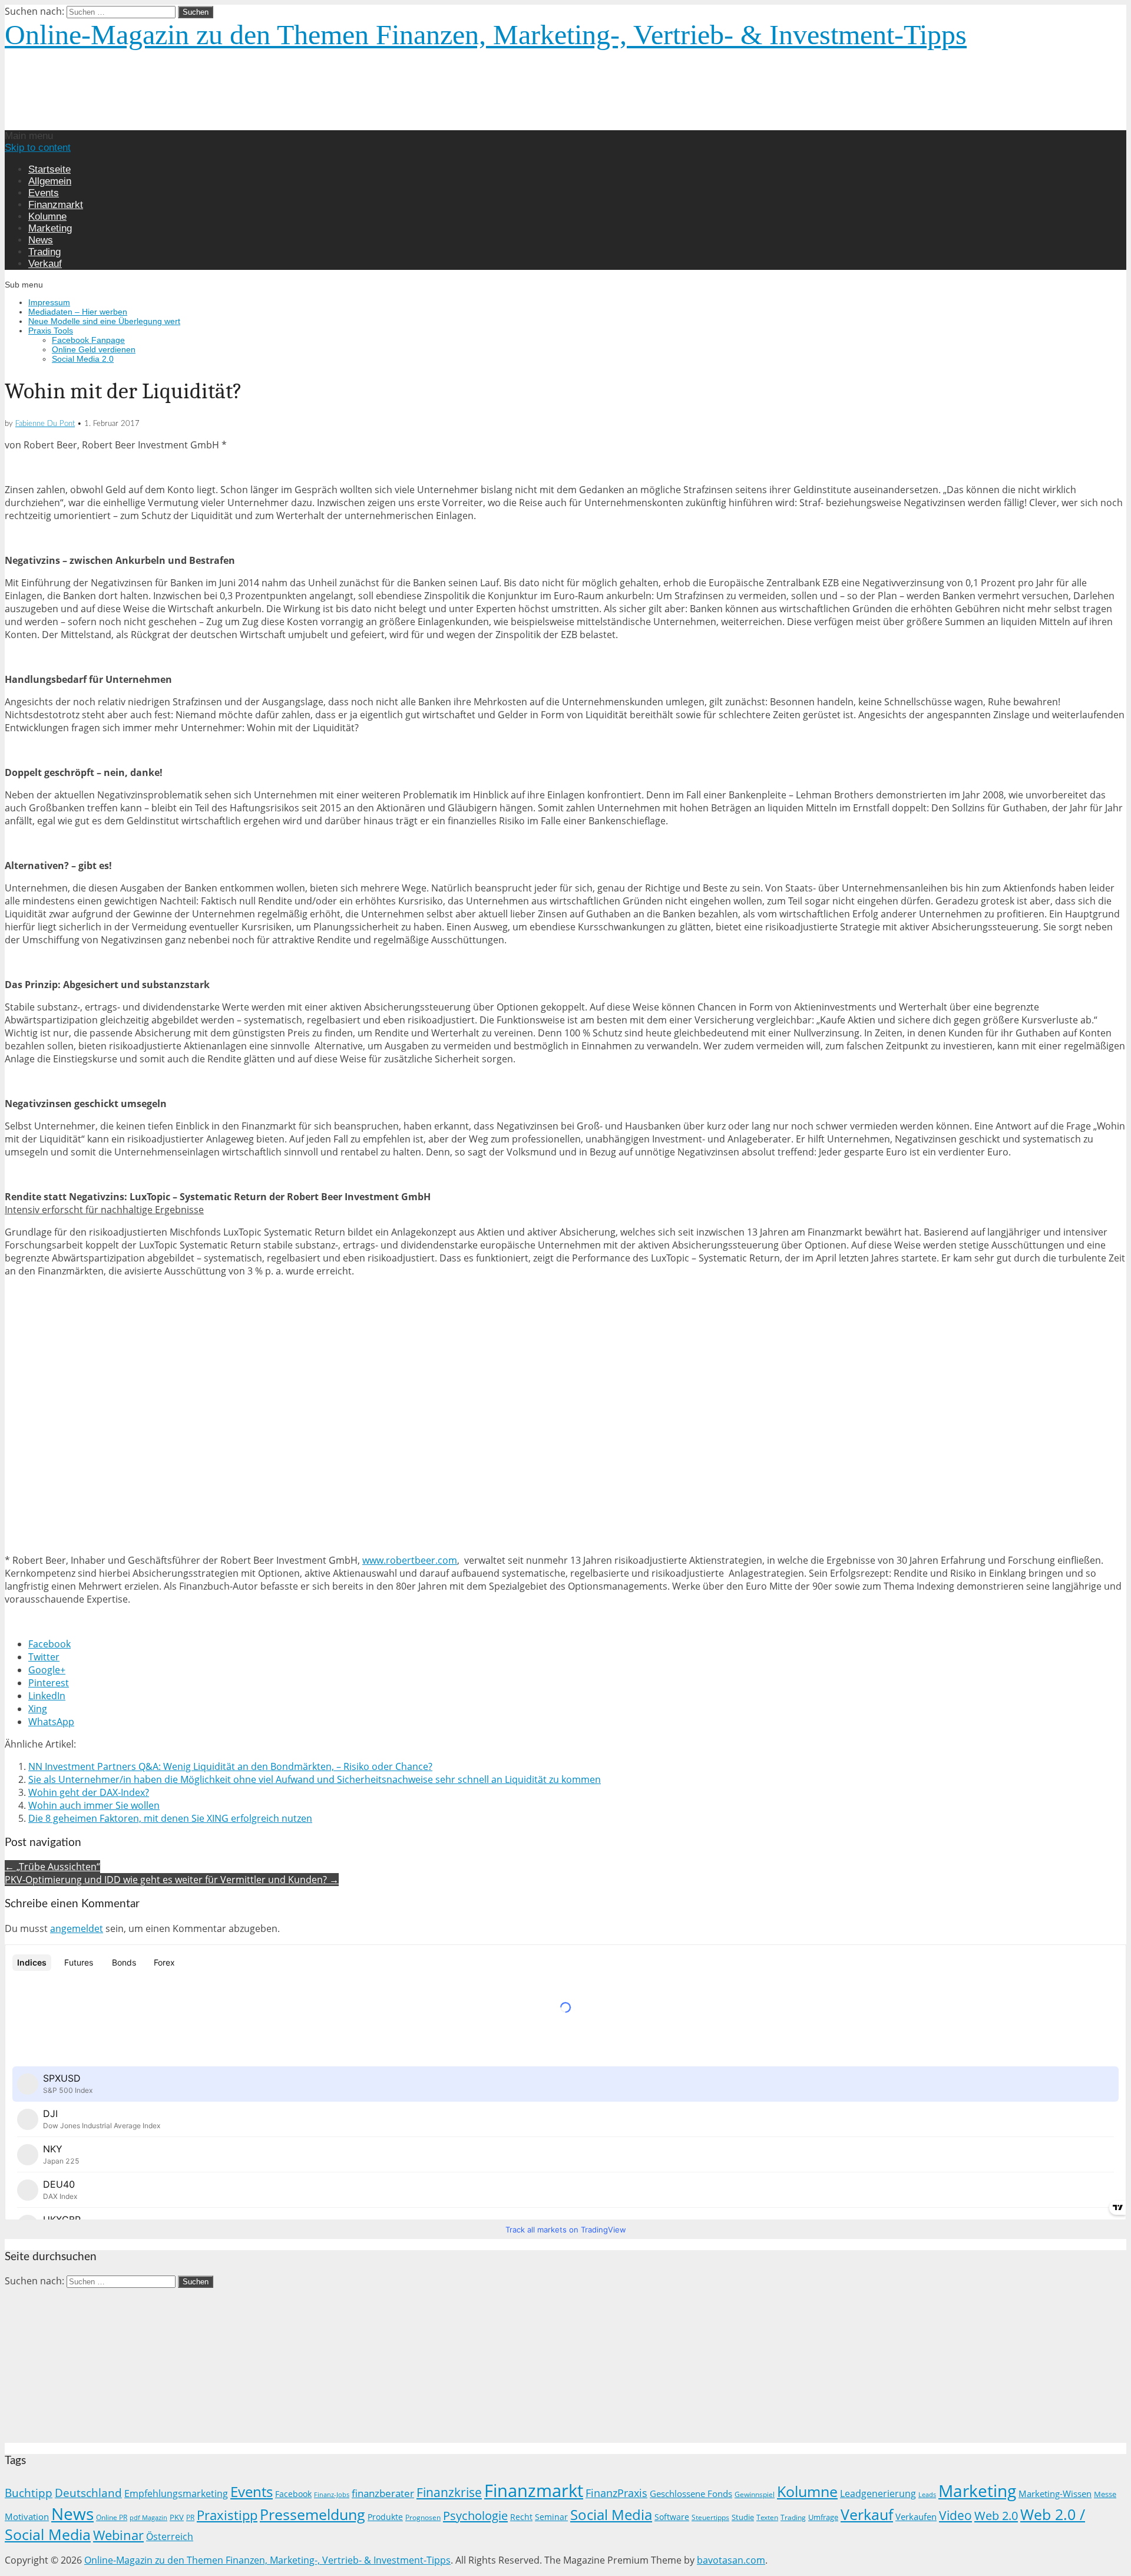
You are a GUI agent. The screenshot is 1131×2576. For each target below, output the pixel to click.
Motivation (27, 2516)
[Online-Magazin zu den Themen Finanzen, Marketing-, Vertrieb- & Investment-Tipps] (203, 124)
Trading (44, 252)
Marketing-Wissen (1055, 2494)
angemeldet (77, 1928)
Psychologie (475, 2515)
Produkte (385, 2517)
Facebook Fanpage (88, 340)
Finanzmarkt (56, 205)
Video (955, 2515)
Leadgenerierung (878, 2494)
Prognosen (423, 2517)
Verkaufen (916, 2516)
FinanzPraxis (616, 2493)
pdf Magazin (148, 2518)
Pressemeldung (312, 2514)
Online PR (112, 2517)
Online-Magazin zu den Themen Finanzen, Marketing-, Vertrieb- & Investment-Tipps (486, 34)
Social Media (611, 2514)
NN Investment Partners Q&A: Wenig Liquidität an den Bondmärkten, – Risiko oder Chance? (230, 1766)
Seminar (551, 2517)
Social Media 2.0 (83, 359)
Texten (767, 2517)
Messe (1105, 2494)
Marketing (50, 228)
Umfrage (823, 2517)
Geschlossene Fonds (691, 2494)
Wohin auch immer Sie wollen (94, 1805)
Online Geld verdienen (94, 349)
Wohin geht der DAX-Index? (89, 1792)
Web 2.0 (996, 2515)
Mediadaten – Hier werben (78, 312)
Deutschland (88, 2493)
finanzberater (383, 2493)
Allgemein (50, 181)
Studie (743, 2517)
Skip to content (38, 148)
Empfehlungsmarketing (176, 2494)
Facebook (293, 2494)
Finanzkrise (449, 2492)
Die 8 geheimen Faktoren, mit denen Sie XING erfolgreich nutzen (170, 1818)
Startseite (49, 169)
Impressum (49, 302)
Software (672, 2517)
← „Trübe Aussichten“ (52, 1867)
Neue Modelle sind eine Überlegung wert (104, 321)
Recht (521, 2517)
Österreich (170, 2537)
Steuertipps (710, 2517)
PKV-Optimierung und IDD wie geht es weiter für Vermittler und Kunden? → (172, 1880)
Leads (927, 2494)
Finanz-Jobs (332, 2495)
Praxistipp (227, 2515)
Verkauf (45, 264)
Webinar (118, 2535)
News (41, 240)
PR (190, 2517)
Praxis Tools (51, 331)
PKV (177, 2517)
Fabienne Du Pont (45, 424)
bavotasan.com (731, 2560)
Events (44, 193)
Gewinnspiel (755, 2494)
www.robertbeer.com (410, 1560)
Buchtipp (29, 2493)
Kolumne (47, 217)
